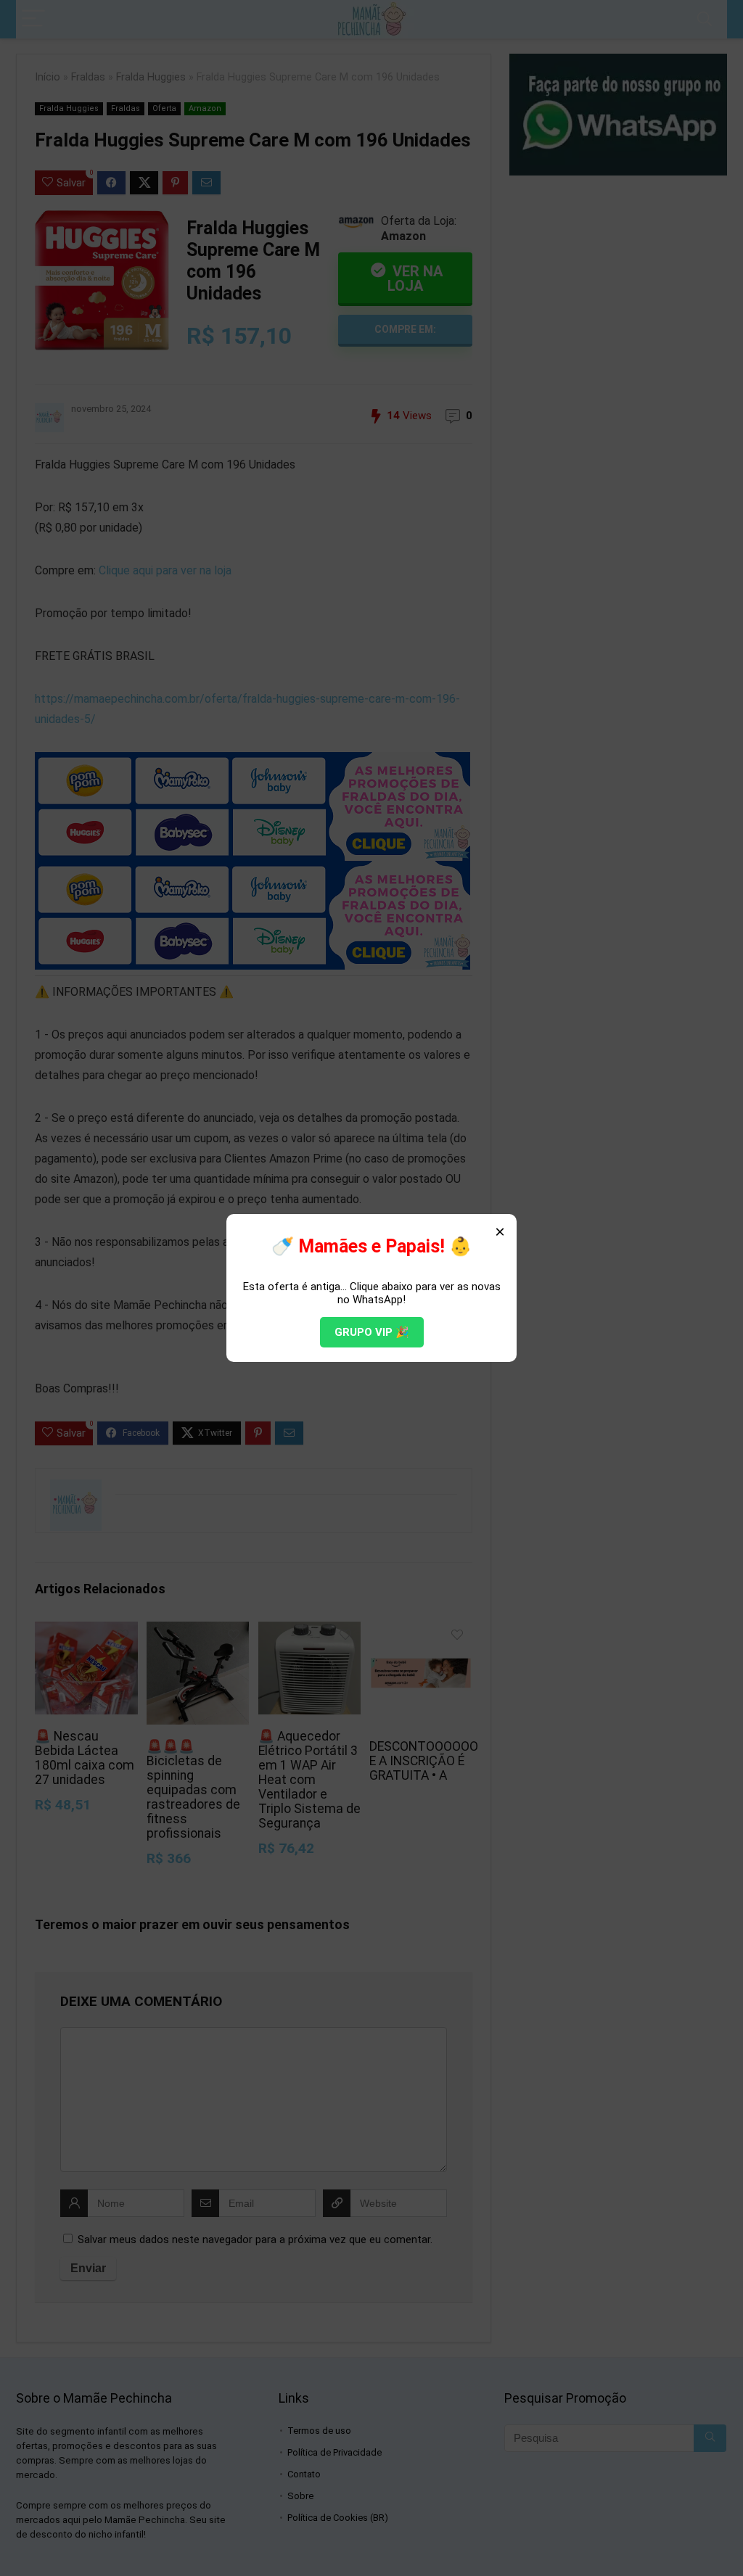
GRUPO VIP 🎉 (372, 1332)
